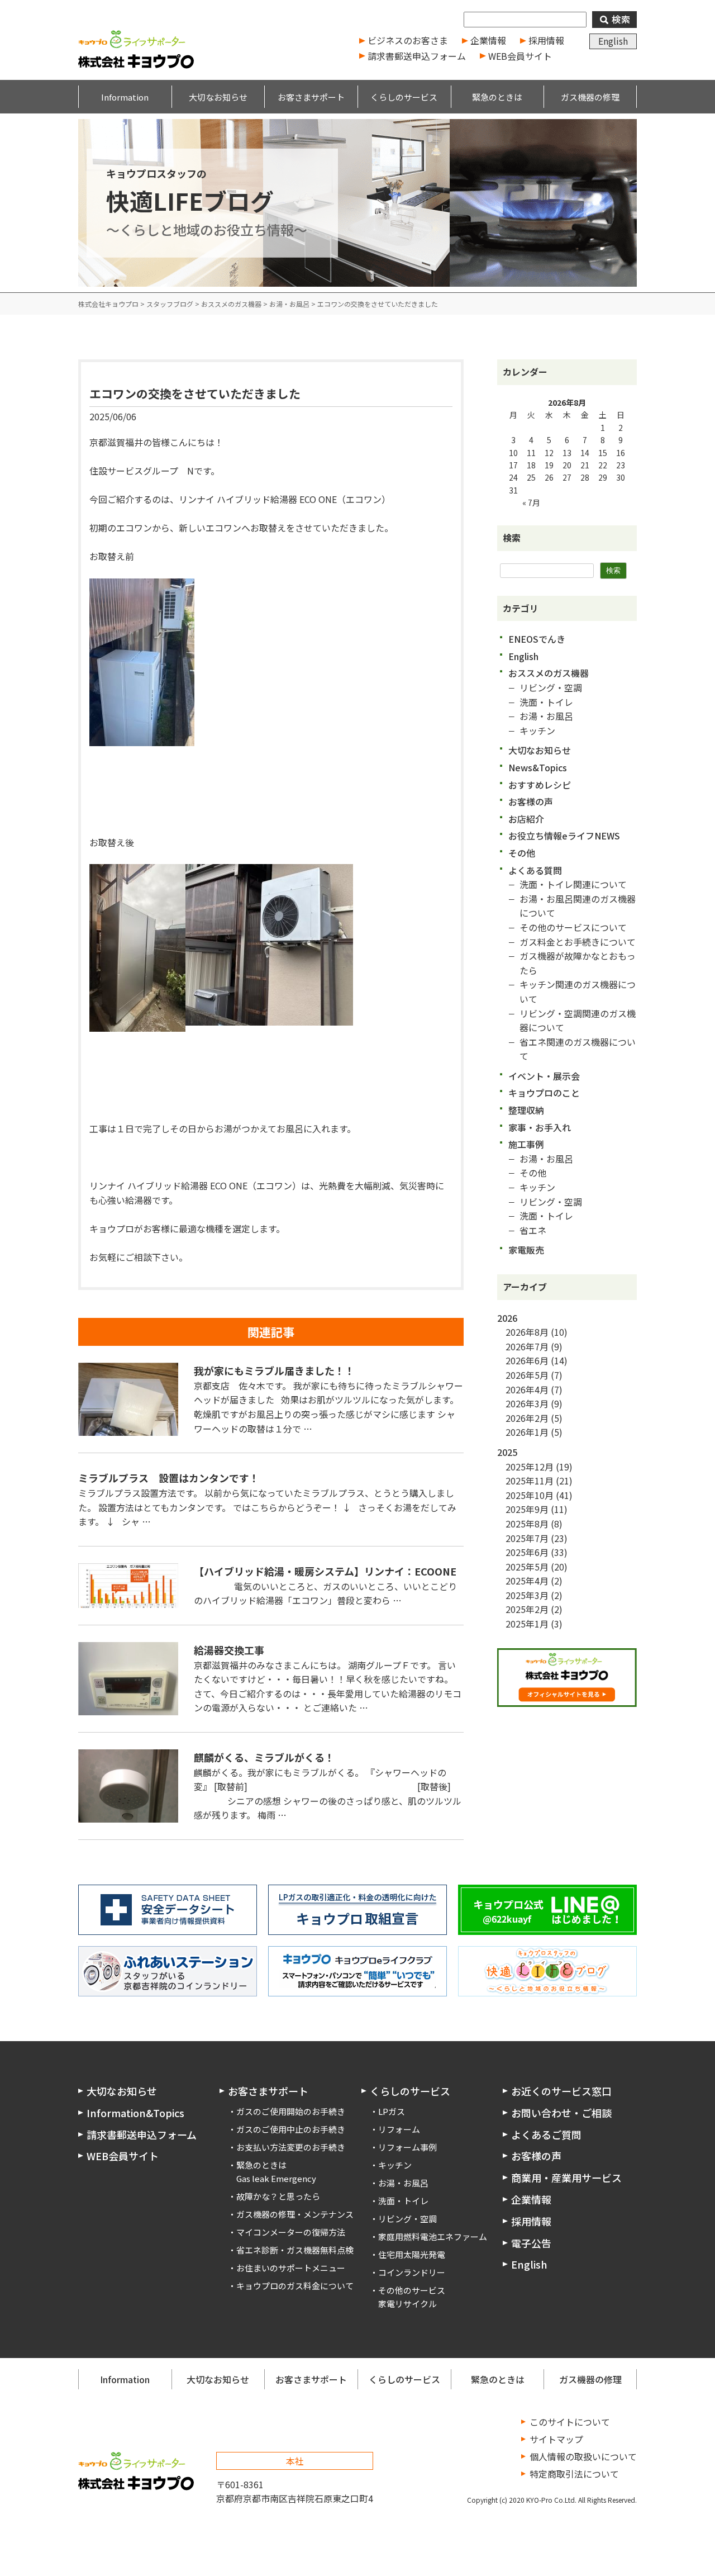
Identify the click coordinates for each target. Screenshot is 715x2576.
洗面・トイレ (546, 702)
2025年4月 (527, 1581)
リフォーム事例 (407, 2147)
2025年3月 (527, 1595)
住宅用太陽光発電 (412, 2254)
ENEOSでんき (537, 639)
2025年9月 (527, 1509)
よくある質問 (535, 870)
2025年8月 (527, 1524)
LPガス (392, 2111)
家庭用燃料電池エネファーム (433, 2236)
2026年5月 (527, 1375)
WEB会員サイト (520, 56)
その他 (522, 853)
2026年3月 (527, 1403)
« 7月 (531, 502)
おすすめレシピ (540, 785)
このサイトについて (570, 2422)
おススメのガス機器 (549, 673)
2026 (507, 1318)
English (613, 41)
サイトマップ (556, 2439)
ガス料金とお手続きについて (578, 942)
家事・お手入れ (540, 1127)
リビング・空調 (551, 687)
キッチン (537, 730)
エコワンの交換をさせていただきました (195, 393)
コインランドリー (412, 2272)
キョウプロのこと (544, 1093)
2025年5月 (527, 1567)
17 (513, 465)
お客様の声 (531, 801)
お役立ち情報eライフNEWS (564, 836)
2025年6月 (527, 1552)
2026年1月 (527, 1432)
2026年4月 (527, 1389)
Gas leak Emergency (276, 2178)
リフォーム (399, 2129)
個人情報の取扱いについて (583, 2456)
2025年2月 (527, 1609)
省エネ (533, 1230)
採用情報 (546, 40)
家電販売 (526, 1250)
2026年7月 (527, 1346)
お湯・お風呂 (546, 716)
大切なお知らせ (540, 750)
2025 (507, 1452)
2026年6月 (527, 1360)
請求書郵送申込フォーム (417, 56)
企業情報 (488, 40)
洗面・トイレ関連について (573, 884)
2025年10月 (530, 1495)
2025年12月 (530, 1467)
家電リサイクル (407, 2304)
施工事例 (526, 1144)
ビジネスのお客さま (408, 40)
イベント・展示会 (544, 1076)
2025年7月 (527, 1538)
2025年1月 (527, 1624)
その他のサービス (412, 2290)
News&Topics (538, 767)
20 (567, 465)
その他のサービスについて (573, 927)
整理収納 (526, 1110)
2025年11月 (530, 1481)
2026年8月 (527, 1332)
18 (531, 465)
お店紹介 (526, 819)
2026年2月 (527, 1418)
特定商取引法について (574, 2474)
